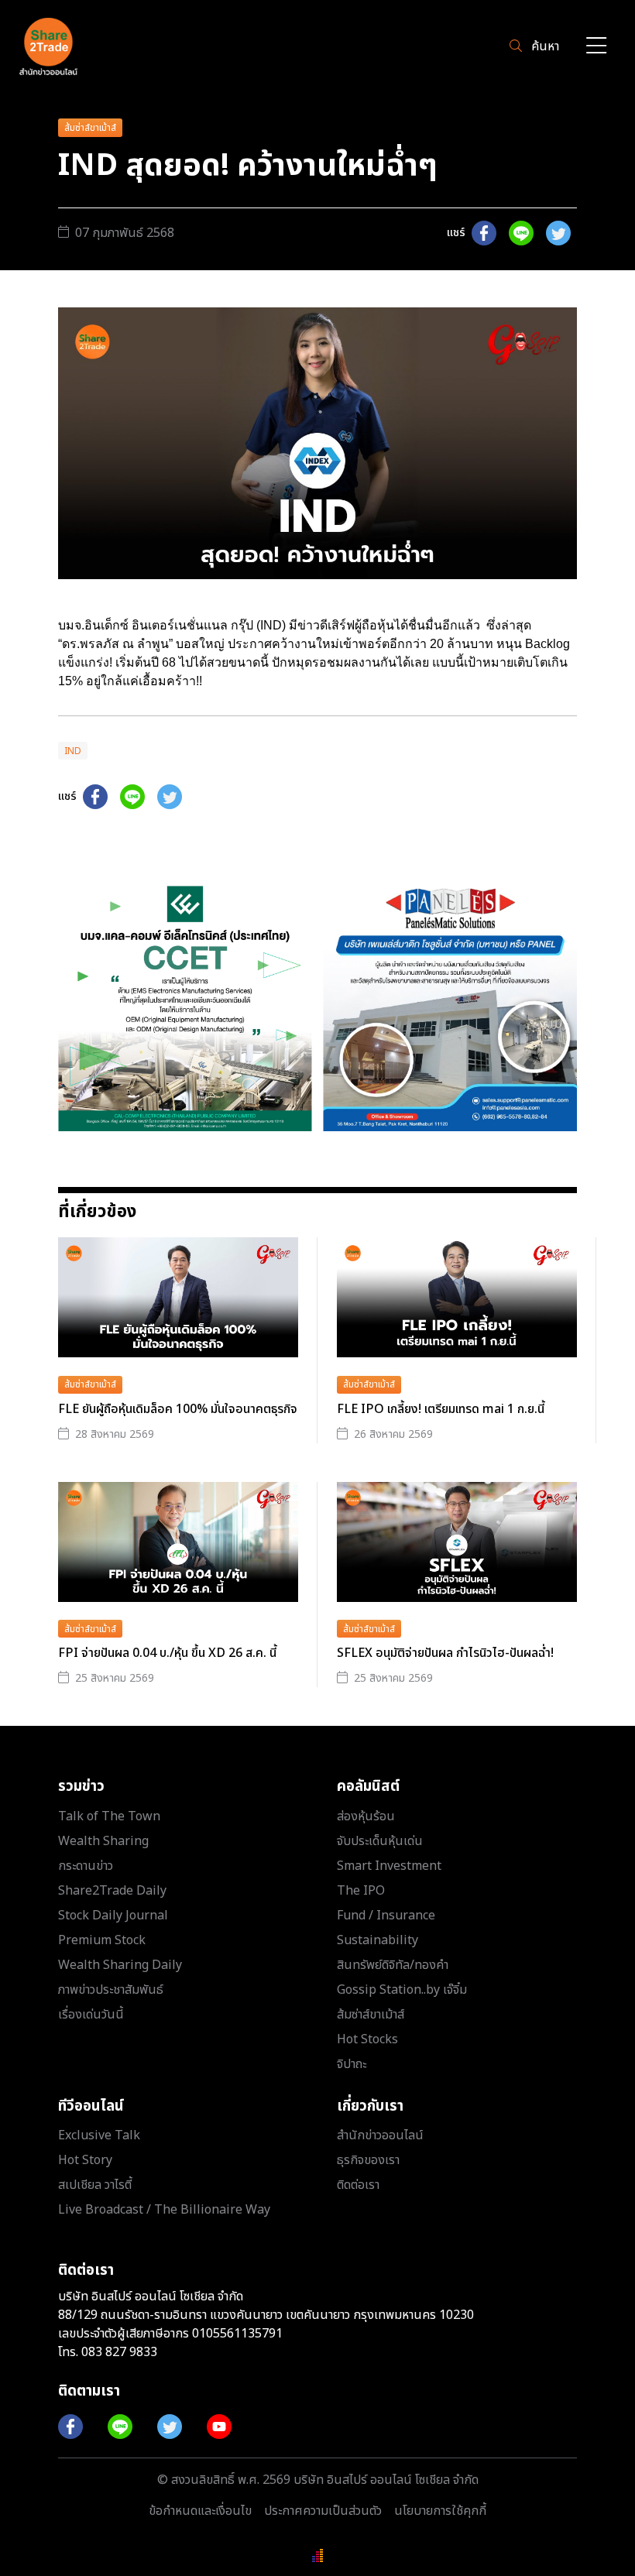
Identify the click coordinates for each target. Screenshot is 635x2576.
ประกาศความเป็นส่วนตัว (323, 2511)
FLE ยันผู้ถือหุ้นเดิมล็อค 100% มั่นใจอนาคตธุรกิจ (178, 1409)
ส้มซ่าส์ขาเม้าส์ (90, 128)
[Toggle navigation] (596, 47)
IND (73, 751)
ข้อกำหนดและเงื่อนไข (200, 2511)
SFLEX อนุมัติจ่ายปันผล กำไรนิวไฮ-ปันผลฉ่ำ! (445, 1653)
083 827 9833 (119, 2352)
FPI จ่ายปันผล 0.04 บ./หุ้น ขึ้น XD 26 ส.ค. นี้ (167, 1653)
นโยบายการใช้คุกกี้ (440, 2511)
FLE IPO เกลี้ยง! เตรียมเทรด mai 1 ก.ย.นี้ (441, 1409)
